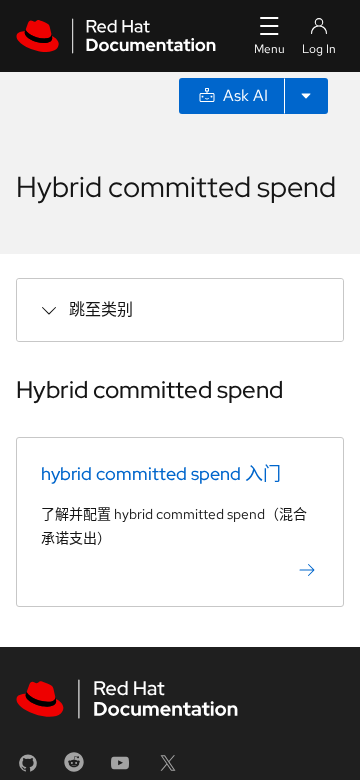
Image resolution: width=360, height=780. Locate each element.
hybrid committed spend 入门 (161, 473)
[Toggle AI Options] (306, 96)
